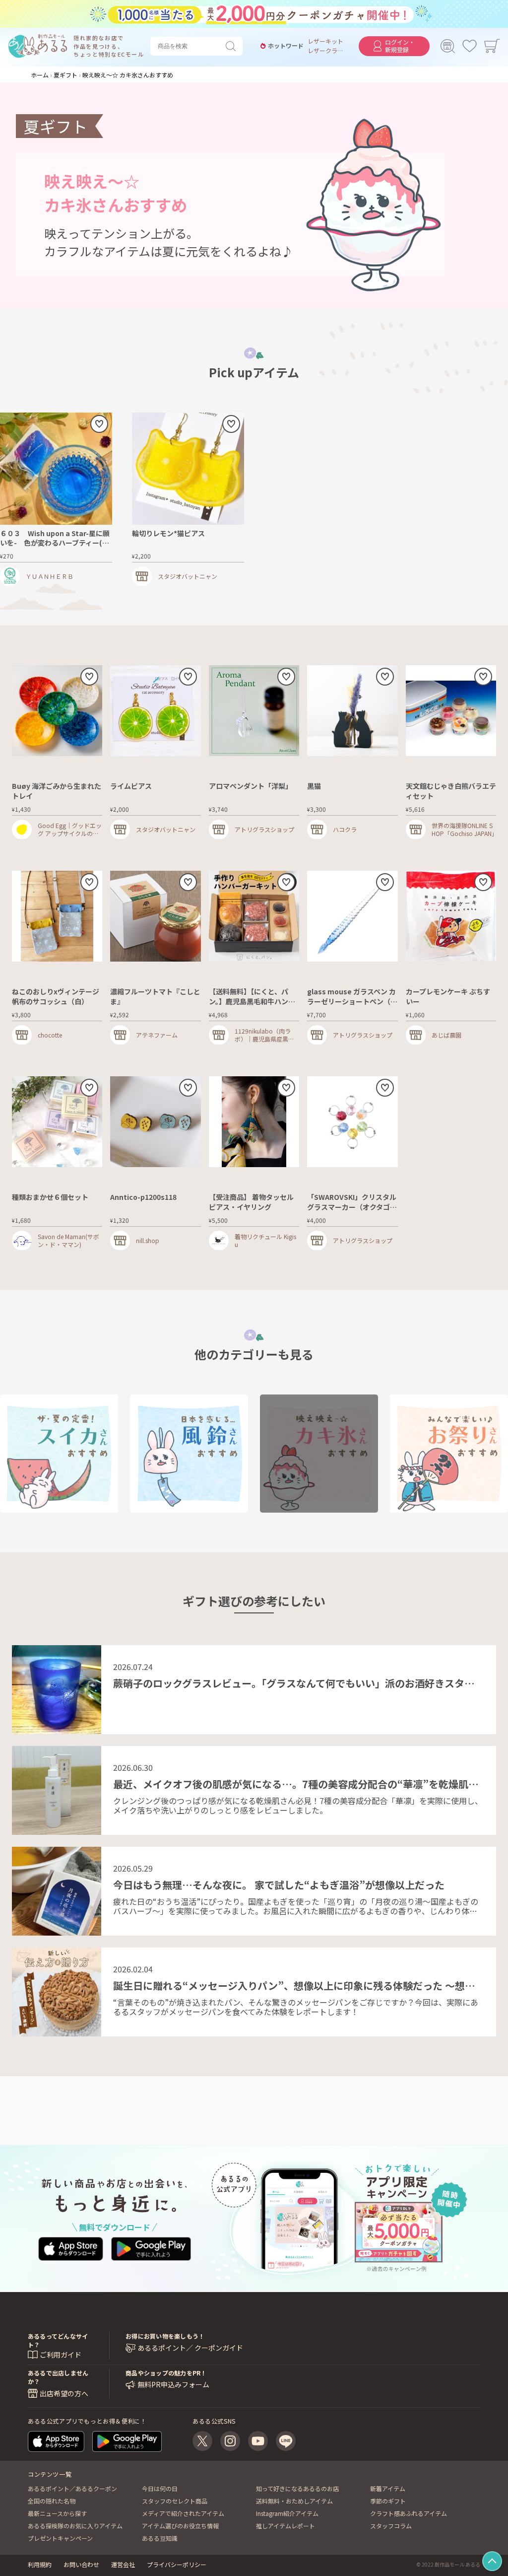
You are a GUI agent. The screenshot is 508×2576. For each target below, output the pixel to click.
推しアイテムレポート (286, 2526)
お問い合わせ (81, 2564)
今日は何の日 (160, 2488)
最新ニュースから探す (57, 2513)
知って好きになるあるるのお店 (297, 2488)
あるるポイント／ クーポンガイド (190, 2348)
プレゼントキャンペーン (60, 2538)
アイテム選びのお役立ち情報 (180, 2526)
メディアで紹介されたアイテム (183, 2513)
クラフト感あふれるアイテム (409, 2513)
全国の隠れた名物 (52, 2501)
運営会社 (123, 2564)
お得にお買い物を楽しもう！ (165, 2336)
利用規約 (40, 2564)
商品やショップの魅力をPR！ (166, 2373)
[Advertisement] (254, 2098)
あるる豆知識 (160, 2538)
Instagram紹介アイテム (287, 2513)
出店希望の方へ (64, 2393)
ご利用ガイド (61, 2355)
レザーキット (325, 41)
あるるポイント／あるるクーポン (72, 2488)
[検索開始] (233, 46)
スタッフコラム (391, 2526)
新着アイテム (388, 2488)
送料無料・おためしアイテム (294, 2501)
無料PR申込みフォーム (173, 2385)
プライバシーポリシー (177, 2564)
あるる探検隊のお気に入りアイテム (75, 2526)
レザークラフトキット (325, 51)
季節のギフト (388, 2501)
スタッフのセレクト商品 (175, 2501)
